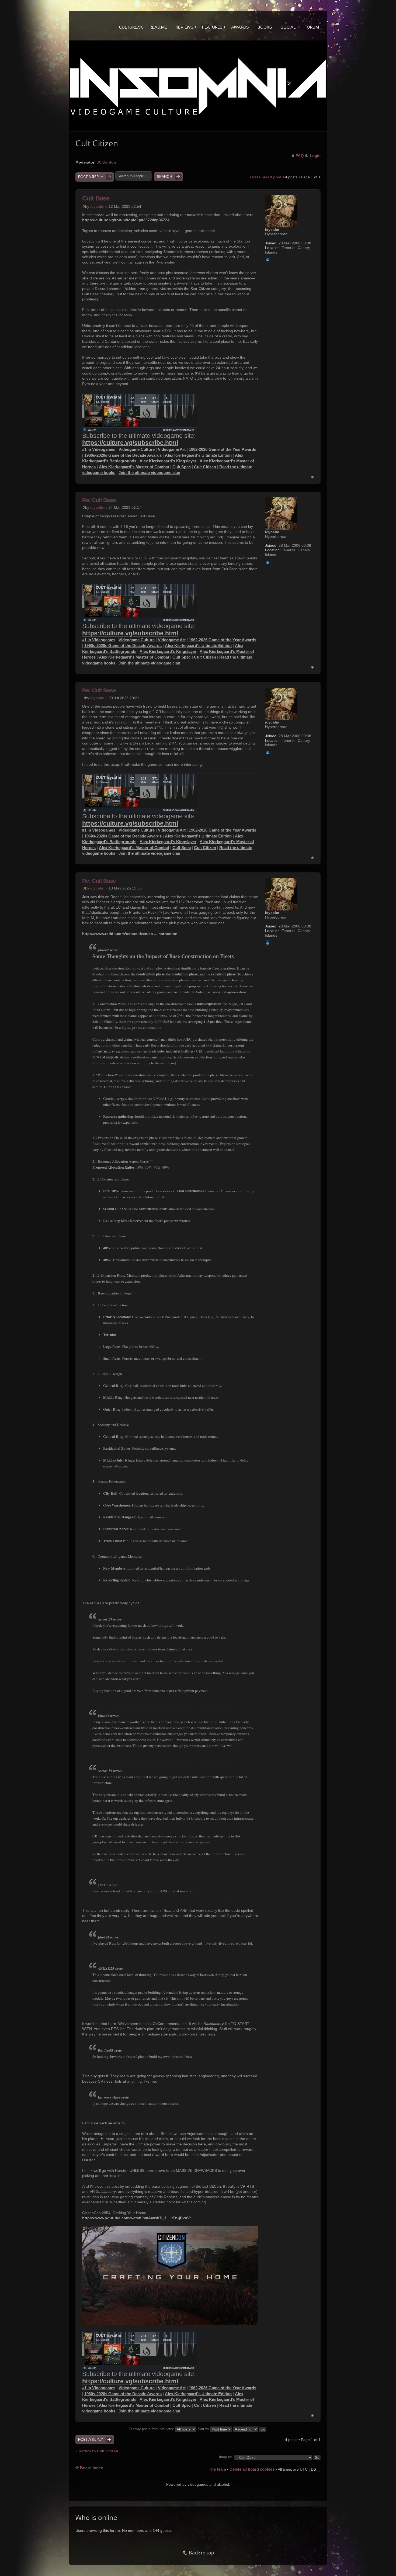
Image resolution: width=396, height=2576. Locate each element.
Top (312, 477)
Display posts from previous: (152, 2429)
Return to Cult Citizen (98, 2451)
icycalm (97, 206)
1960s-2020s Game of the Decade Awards (123, 455)
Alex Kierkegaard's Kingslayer (168, 461)
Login (315, 156)
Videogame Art (172, 449)
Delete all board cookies (252, 2469)
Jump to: (225, 2457)
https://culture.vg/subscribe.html (130, 443)
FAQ (300, 156)
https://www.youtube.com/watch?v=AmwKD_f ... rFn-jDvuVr (136, 2218)
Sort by (204, 2429)
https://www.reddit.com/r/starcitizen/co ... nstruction (130, 934)
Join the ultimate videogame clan (149, 472)
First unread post (266, 177)
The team (217, 2469)
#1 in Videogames (99, 449)
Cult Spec (182, 467)
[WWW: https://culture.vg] (268, 260)
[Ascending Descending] (250, 2429)
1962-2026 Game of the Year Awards (223, 449)
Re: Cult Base (99, 500)
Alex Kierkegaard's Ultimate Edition (198, 455)
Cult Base (96, 198)
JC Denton (106, 162)
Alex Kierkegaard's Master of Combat (134, 467)
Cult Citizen (205, 467)
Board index (91, 2468)
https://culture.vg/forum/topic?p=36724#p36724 (126, 220)
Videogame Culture (137, 449)
